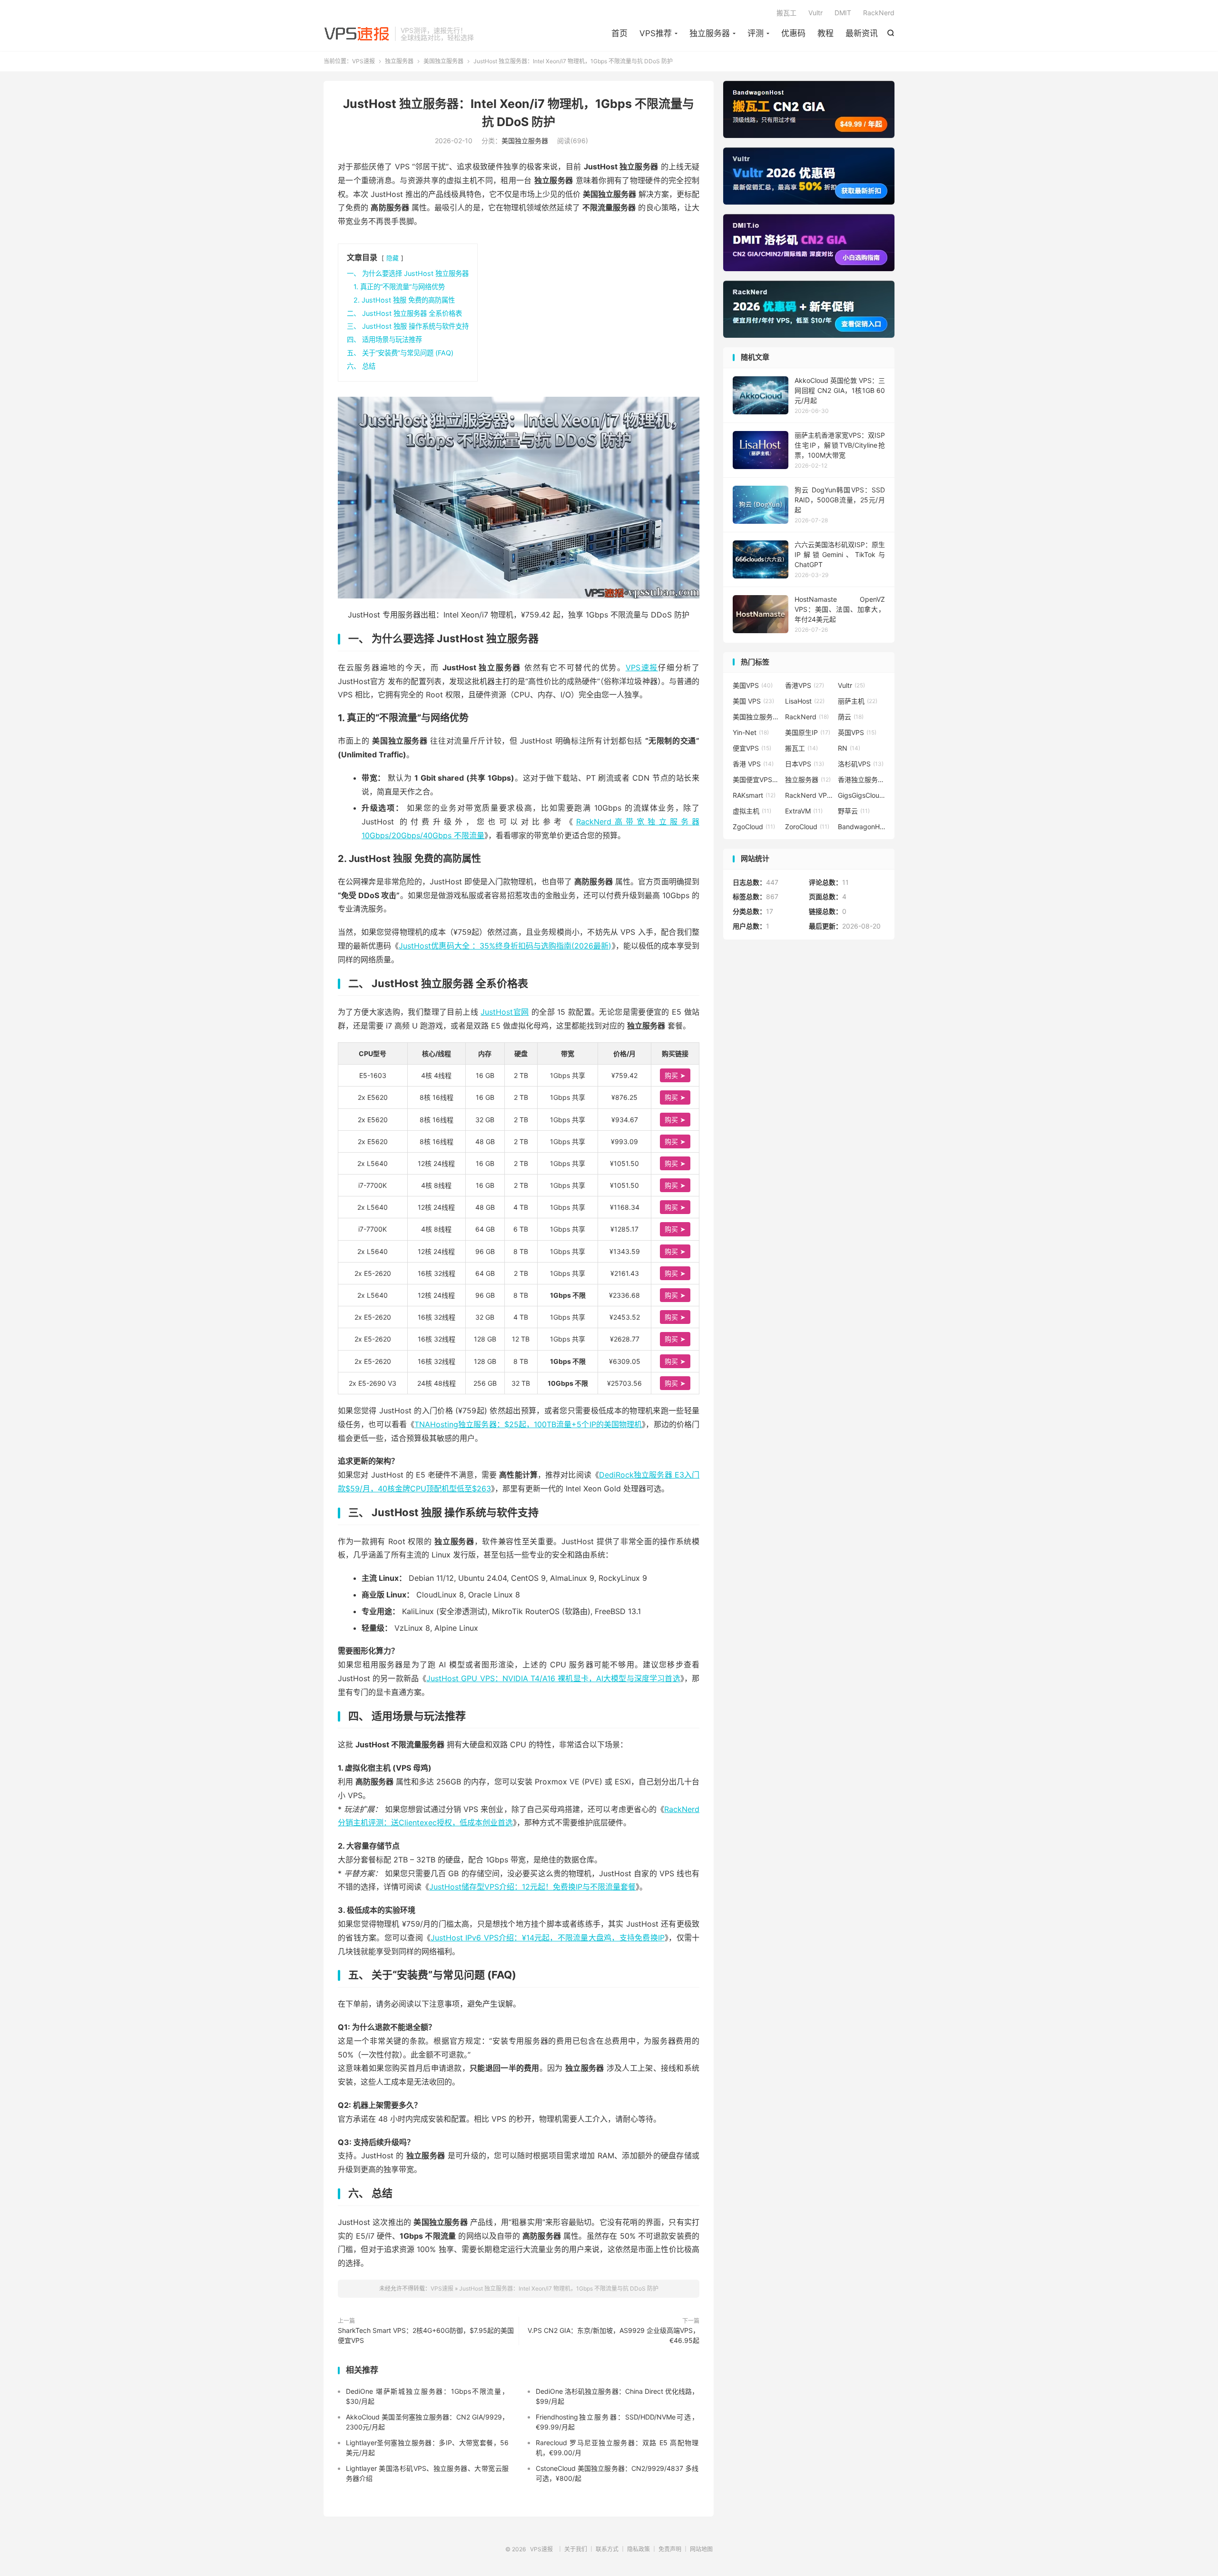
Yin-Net (751, 732)
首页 (619, 33)
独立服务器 (710, 33)
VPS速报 (357, 34)
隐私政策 (638, 2549)
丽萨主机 (858, 701)
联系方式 (607, 2549)
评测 (756, 33)
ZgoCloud (754, 827)
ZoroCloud (807, 827)
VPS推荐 (656, 33)
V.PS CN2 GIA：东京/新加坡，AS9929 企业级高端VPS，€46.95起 (614, 2335)
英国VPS (857, 732)
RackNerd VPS (809, 795)
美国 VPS (753, 701)
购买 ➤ (675, 1075)
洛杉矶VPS (861, 764)
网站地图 (701, 2549)
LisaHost (805, 701)
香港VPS (805, 685)
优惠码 (793, 33)
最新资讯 (862, 33)
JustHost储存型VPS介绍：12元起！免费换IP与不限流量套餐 (532, 1887)
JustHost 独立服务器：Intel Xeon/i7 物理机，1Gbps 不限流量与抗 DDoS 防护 (559, 2288)
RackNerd (879, 13)
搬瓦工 (786, 13)
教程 (825, 33)
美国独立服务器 (443, 61)
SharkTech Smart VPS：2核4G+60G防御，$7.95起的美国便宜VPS (426, 2335)
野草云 (854, 811)
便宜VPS (752, 748)
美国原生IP (808, 732)
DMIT (843, 13)
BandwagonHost (862, 827)
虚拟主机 (752, 811)
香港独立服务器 (862, 779)
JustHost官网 (505, 1012)
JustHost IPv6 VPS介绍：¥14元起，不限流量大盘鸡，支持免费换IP (548, 1938)
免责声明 (670, 2549)
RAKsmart (754, 795)
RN (849, 748)
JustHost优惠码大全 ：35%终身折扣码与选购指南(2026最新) (505, 946)
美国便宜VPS (756, 779)
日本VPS (805, 764)
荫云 (851, 717)
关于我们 (576, 2549)
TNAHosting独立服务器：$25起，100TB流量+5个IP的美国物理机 (528, 1424)
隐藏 (393, 258)
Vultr (815, 13)
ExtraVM (804, 811)
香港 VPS (753, 764)
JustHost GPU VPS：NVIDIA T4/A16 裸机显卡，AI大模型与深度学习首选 (553, 1678)
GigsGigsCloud (862, 795)
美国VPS (753, 685)
